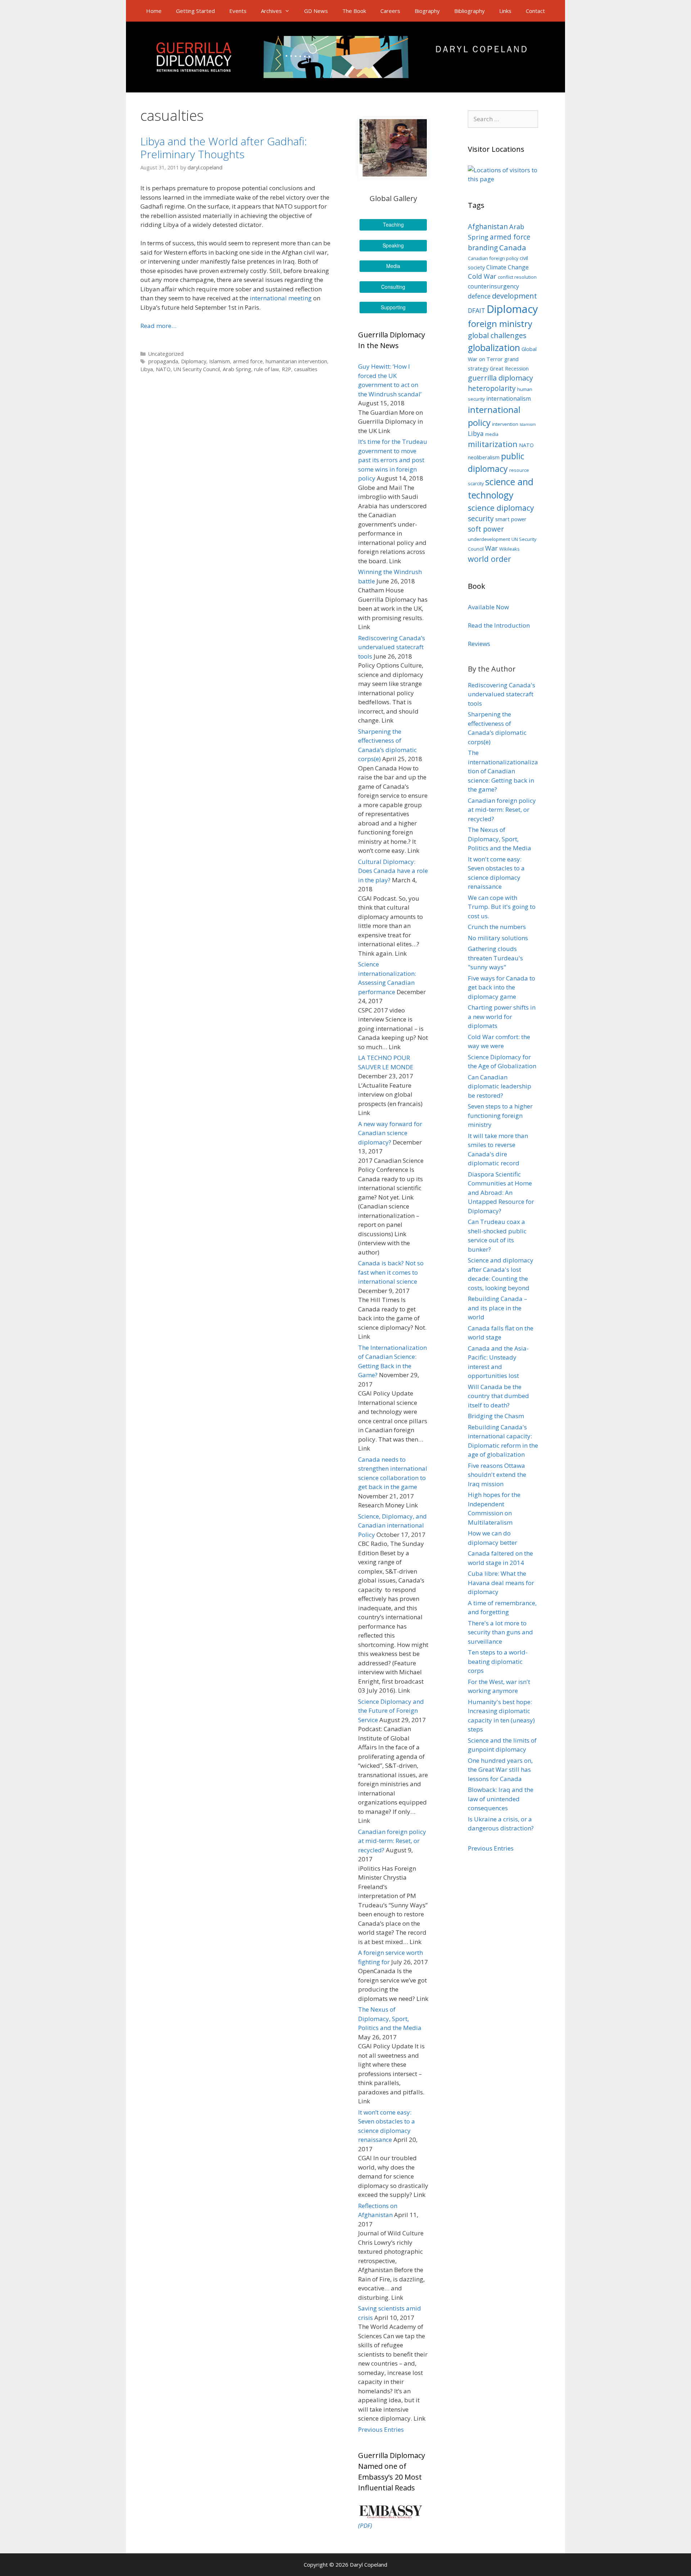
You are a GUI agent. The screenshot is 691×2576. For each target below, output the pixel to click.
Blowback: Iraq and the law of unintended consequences (501, 1799)
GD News (316, 11)
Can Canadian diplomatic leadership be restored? (500, 1086)
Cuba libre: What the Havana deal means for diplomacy (501, 1583)
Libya (147, 369)
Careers (390, 11)
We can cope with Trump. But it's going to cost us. (502, 907)
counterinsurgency (493, 286)
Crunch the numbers (497, 927)
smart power (511, 519)
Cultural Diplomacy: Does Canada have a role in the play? (393, 871)
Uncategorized (166, 354)
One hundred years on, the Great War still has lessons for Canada (500, 1770)
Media (393, 266)
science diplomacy (501, 508)
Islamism (220, 361)
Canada (513, 247)
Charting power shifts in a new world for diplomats (502, 1016)
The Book (354, 11)
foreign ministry (500, 324)
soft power (486, 529)
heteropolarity (492, 388)
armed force (248, 361)
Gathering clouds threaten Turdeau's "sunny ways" (495, 958)
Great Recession (509, 368)
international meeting (281, 298)
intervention (505, 424)
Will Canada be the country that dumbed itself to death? (498, 1396)
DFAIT (477, 311)
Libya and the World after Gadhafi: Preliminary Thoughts (224, 148)
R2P (286, 369)
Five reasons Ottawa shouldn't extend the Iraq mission (497, 1475)
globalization (494, 348)
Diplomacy (194, 361)
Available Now (488, 607)
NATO (163, 369)
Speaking (393, 245)
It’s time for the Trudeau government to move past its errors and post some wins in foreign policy (393, 460)
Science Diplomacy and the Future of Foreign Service (391, 1711)
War (491, 548)
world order (489, 559)
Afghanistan (488, 227)
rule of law (267, 369)
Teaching (393, 224)
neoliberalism (484, 457)
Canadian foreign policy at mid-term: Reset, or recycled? (392, 1841)
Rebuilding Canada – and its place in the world (498, 1308)
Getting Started (195, 11)
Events (238, 11)
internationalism (509, 399)
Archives (271, 11)
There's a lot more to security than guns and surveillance (500, 1632)
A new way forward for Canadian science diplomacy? (390, 1133)
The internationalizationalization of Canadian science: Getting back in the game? (503, 771)
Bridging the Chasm (496, 1416)
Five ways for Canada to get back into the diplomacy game (502, 987)
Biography (427, 11)
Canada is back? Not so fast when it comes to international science (391, 1272)
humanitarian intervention (296, 361)
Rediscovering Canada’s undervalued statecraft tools (392, 647)
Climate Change (507, 267)
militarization (493, 444)
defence (479, 296)
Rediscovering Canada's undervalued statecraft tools (502, 694)
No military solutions (498, 938)
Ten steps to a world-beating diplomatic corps (498, 1661)
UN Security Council (197, 369)
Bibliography (469, 11)
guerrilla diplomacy (500, 378)
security (481, 519)
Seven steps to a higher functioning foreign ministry (500, 1115)
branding (483, 248)
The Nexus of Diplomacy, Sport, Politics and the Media (390, 2019)
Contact (535, 11)
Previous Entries (381, 2429)
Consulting (393, 287)
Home (154, 11)
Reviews (479, 644)
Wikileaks (509, 549)
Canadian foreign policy (493, 258)
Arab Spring (237, 369)
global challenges (497, 335)
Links (505, 11)
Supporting (393, 307)
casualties (306, 369)
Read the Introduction (499, 625)
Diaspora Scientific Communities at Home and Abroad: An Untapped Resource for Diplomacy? (501, 1193)
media (492, 434)
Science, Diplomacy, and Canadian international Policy (392, 1525)
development (514, 296)
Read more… (158, 326)
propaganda (163, 361)
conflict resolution (517, 277)
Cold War (482, 276)
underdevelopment (489, 539)
